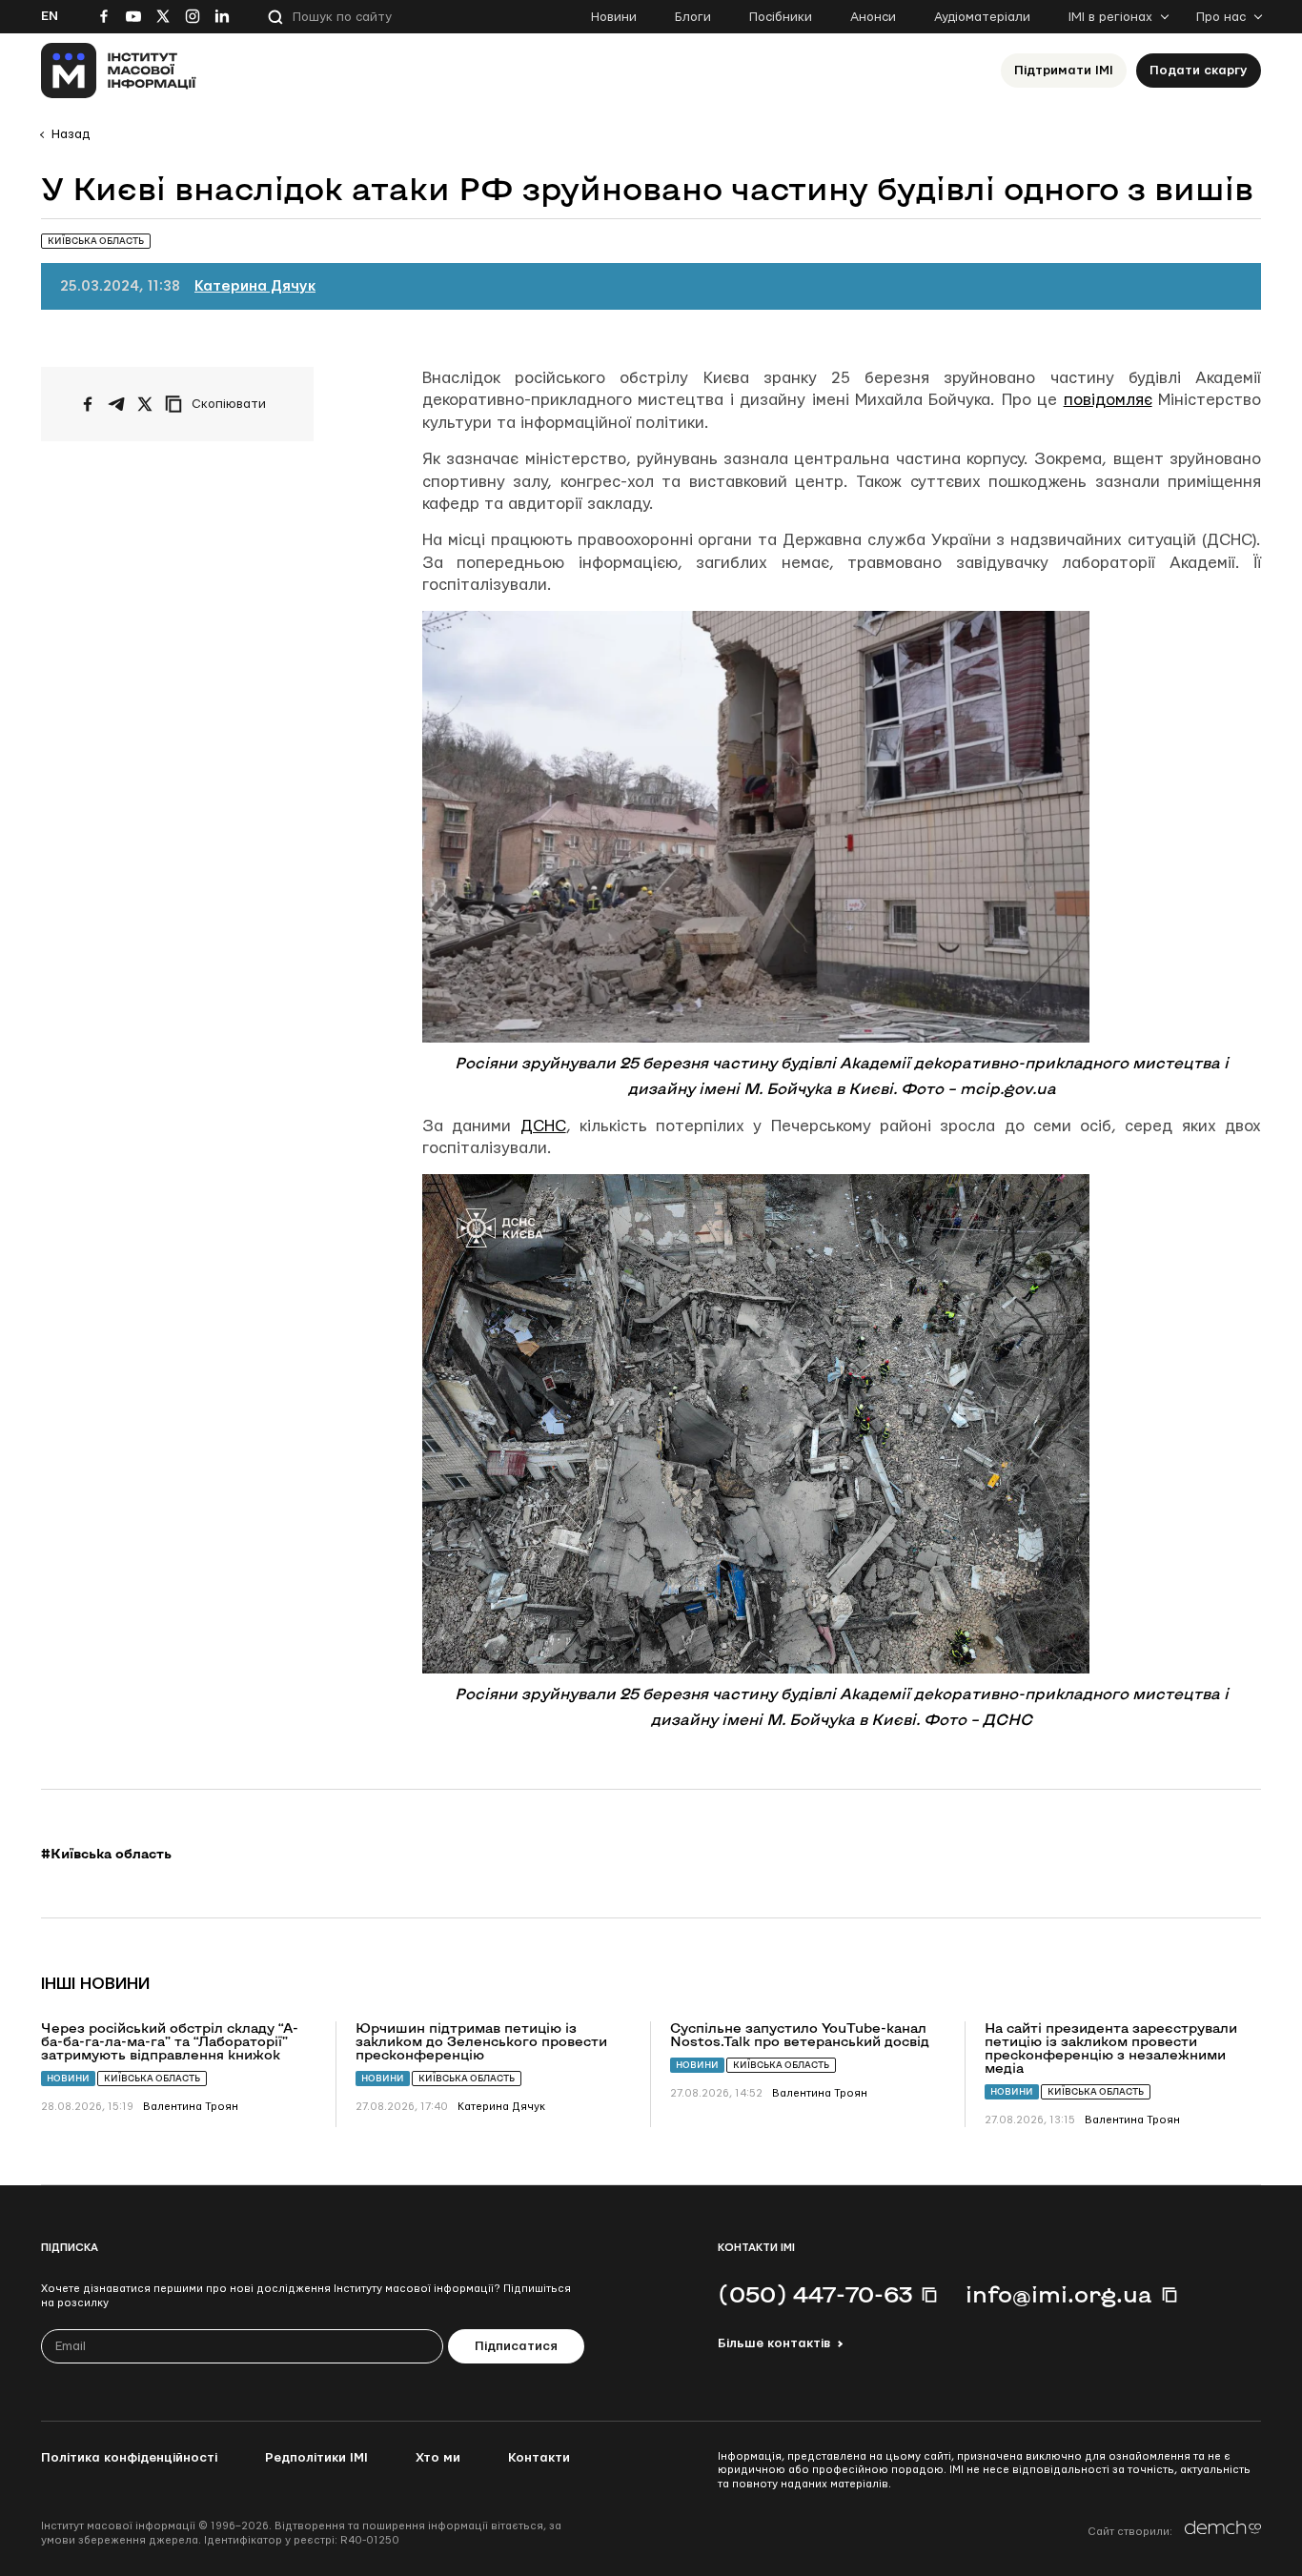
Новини (614, 17)
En (50, 16)
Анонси (873, 17)
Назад (71, 134)
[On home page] (119, 71)
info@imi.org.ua (1059, 2294)
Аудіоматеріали (982, 17)
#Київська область (106, 1854)
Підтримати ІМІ (1064, 71)
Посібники (781, 17)
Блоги (693, 17)
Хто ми (438, 2458)
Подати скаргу (1199, 71)
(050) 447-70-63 (815, 2294)
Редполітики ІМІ (316, 2458)
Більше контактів (774, 2343)
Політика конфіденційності (129, 2458)
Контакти (539, 2458)
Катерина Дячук (255, 286)
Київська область (152, 2078)
